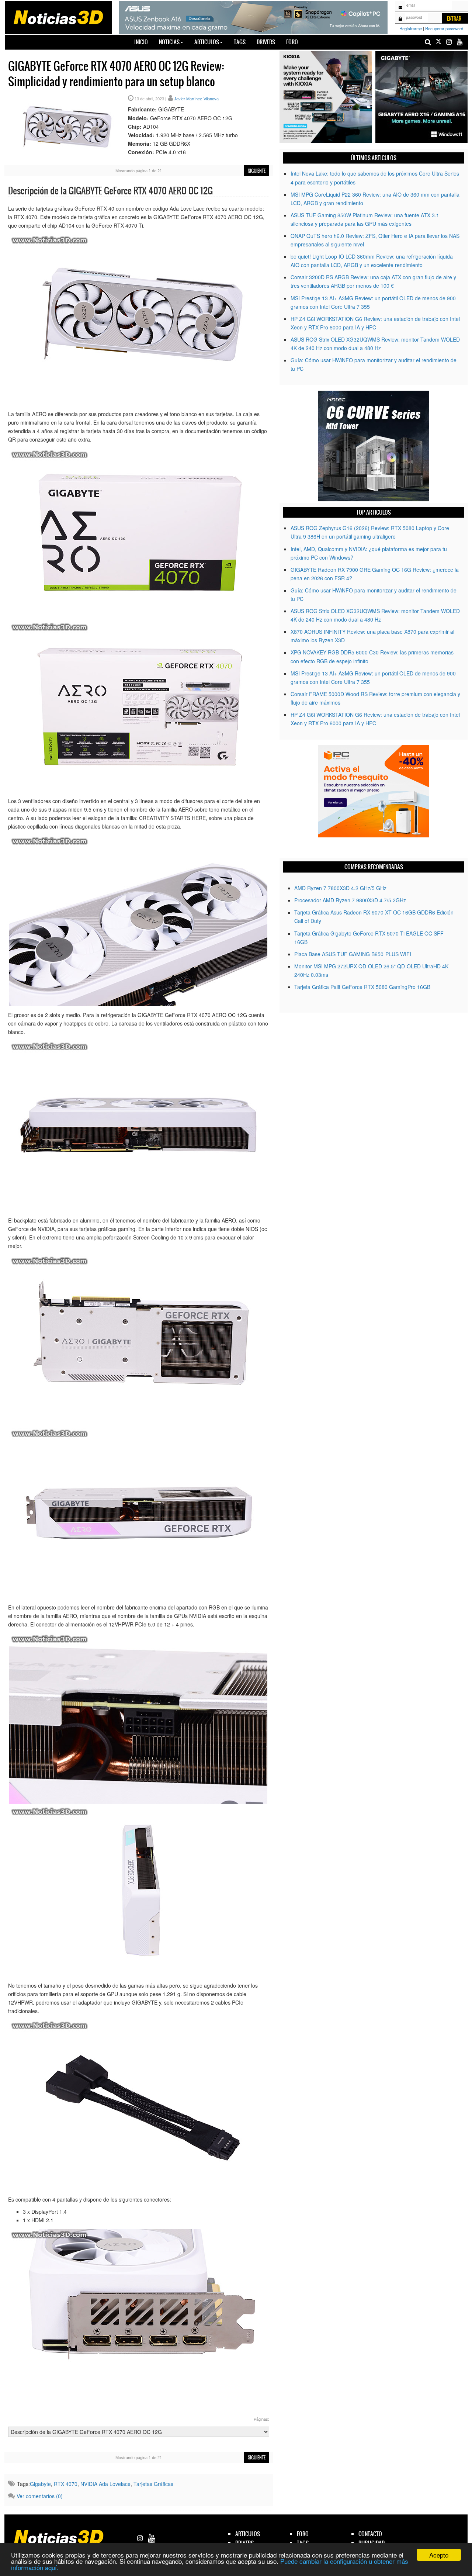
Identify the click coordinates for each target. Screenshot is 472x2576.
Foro (292, 42)
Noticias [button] (169, 42)
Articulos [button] (207, 42)
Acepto (439, 2555)
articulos (248, 2534)
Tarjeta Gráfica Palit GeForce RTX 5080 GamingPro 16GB (362, 987)
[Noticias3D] (58, 17)
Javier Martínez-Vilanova (196, 99)
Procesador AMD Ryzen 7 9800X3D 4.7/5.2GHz (350, 900)
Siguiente (257, 171)
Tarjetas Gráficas (153, 2484)
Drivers (266, 42)
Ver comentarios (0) (40, 2496)
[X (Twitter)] (438, 42)
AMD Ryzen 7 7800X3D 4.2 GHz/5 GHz (340, 888)
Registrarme (411, 28)
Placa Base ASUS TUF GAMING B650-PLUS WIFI (353, 954)
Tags (240, 42)
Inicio (144, 42)
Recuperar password (444, 28)
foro (303, 2534)
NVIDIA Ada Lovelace (105, 2484)
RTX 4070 (66, 2484)
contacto (370, 2534)
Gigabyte (40, 2484)
